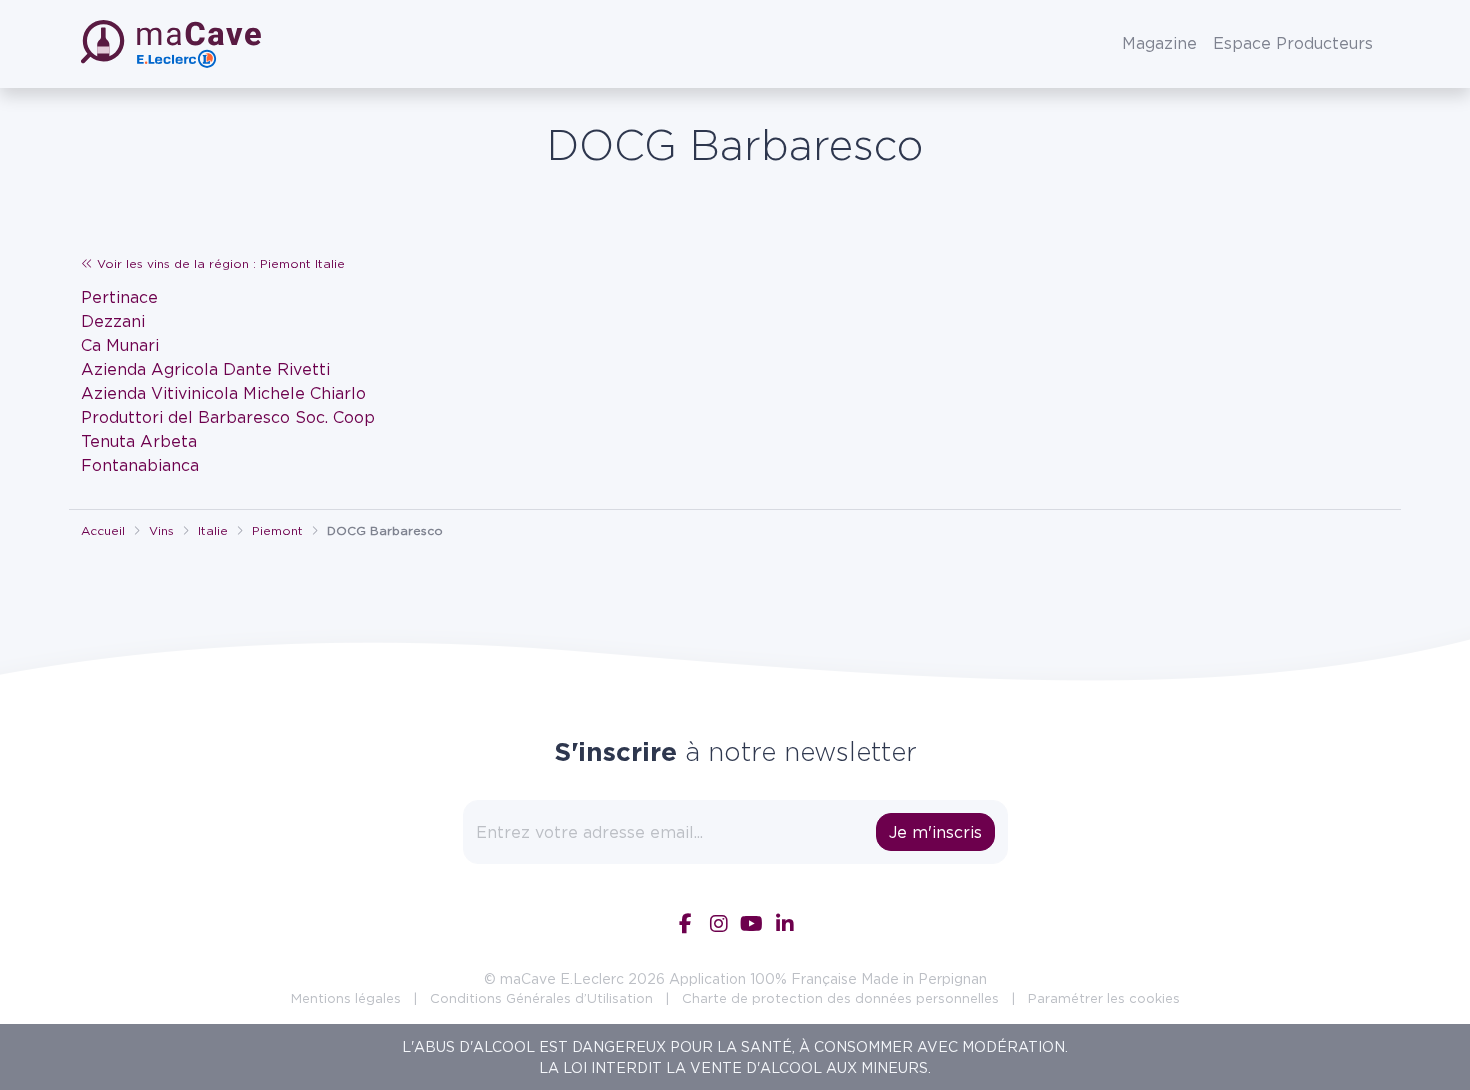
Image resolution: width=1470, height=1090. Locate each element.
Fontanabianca (140, 465)
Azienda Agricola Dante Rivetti (205, 369)
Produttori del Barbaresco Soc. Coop (228, 417)
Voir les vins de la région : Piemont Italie (219, 263)
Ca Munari (120, 345)
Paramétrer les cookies (1104, 998)
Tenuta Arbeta (139, 441)
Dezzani (113, 321)
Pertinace (119, 297)
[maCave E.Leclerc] (173, 44)
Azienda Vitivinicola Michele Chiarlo (223, 393)
